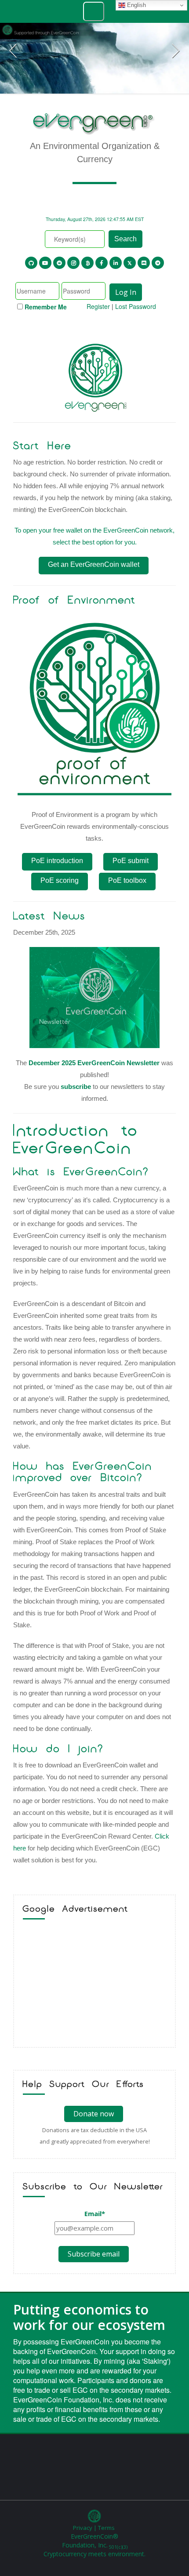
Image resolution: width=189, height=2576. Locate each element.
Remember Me (46, 307)
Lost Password (136, 306)
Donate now (94, 2114)
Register (98, 306)
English (136, 5)
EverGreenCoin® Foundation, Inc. (95, 2541)
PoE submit (131, 861)
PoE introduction (57, 861)
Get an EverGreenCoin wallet (94, 564)
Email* (95, 2213)
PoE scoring (60, 880)
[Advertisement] (94, 1985)
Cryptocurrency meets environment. (94, 2554)
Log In (126, 292)
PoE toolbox (127, 880)
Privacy (83, 2528)
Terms (106, 2528)
